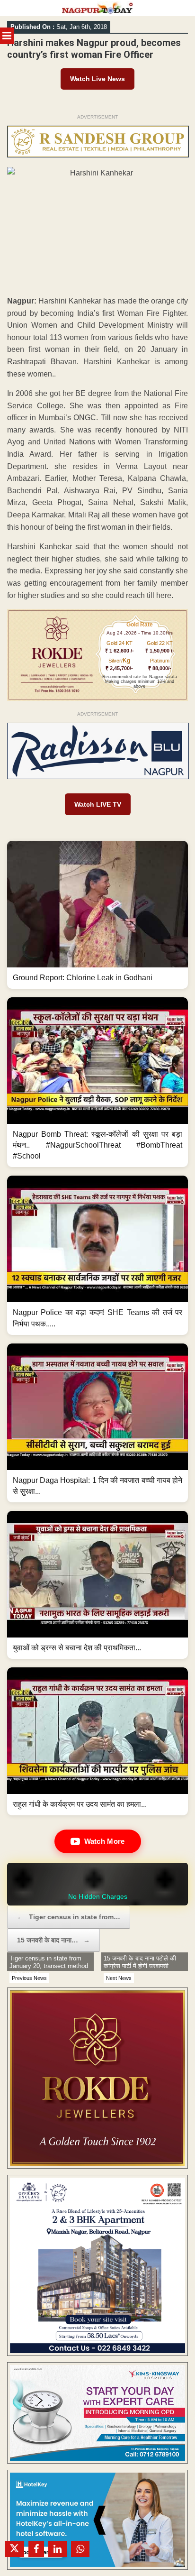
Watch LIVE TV (98, 804)
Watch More (105, 1841)
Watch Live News (97, 79)
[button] (97, 915)
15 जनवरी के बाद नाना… (53, 1940)
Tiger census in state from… (69, 1917)
